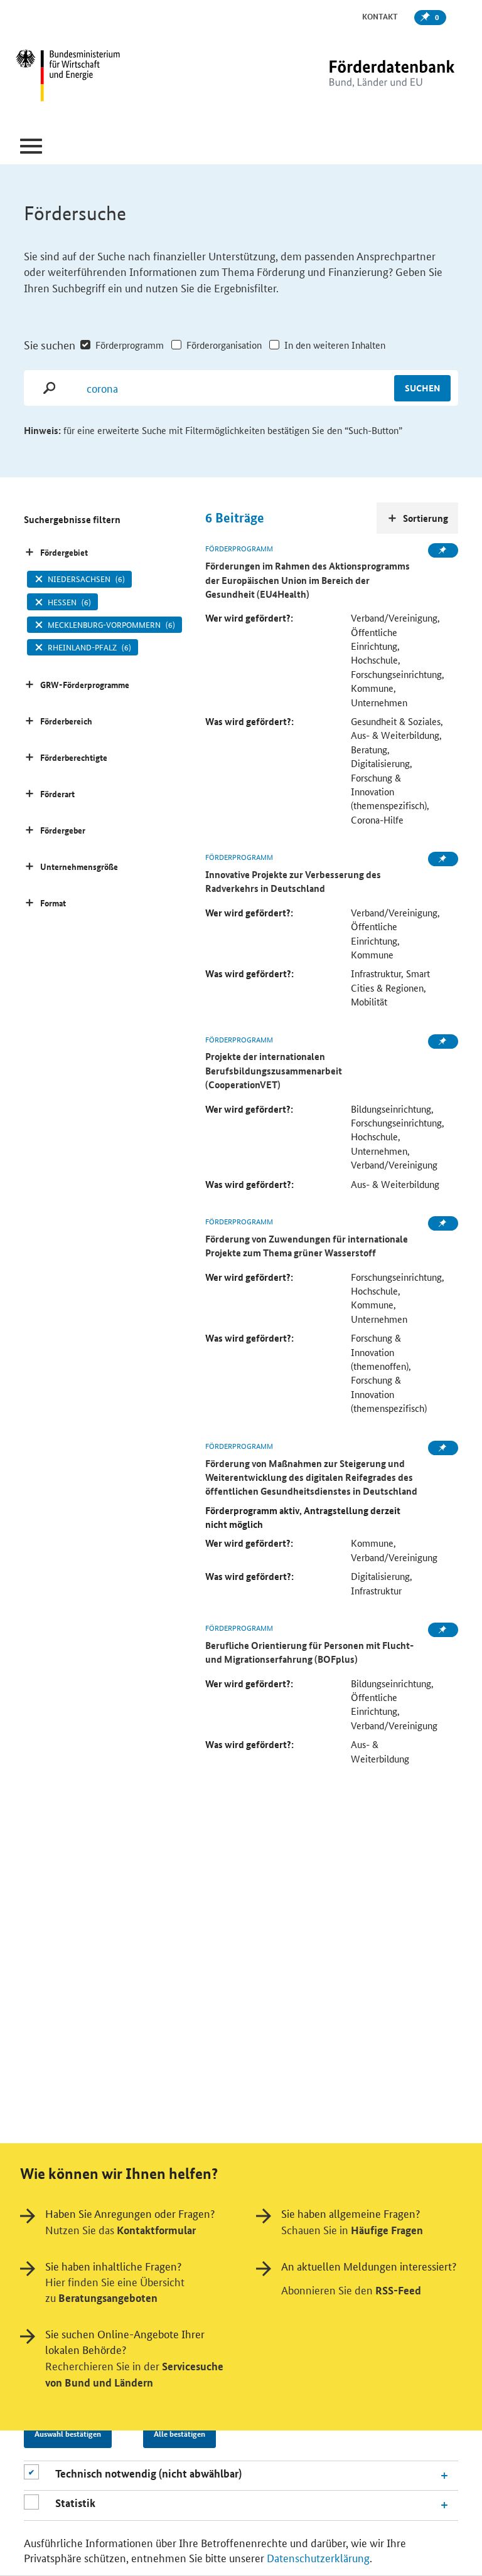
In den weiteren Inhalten (335, 345)
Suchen (422, 388)
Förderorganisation (224, 345)
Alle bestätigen (179, 2434)
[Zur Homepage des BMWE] (91, 77)
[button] (31, 146)
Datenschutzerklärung (318, 2557)
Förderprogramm (129, 345)
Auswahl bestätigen (68, 2434)
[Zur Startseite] (366, 77)
